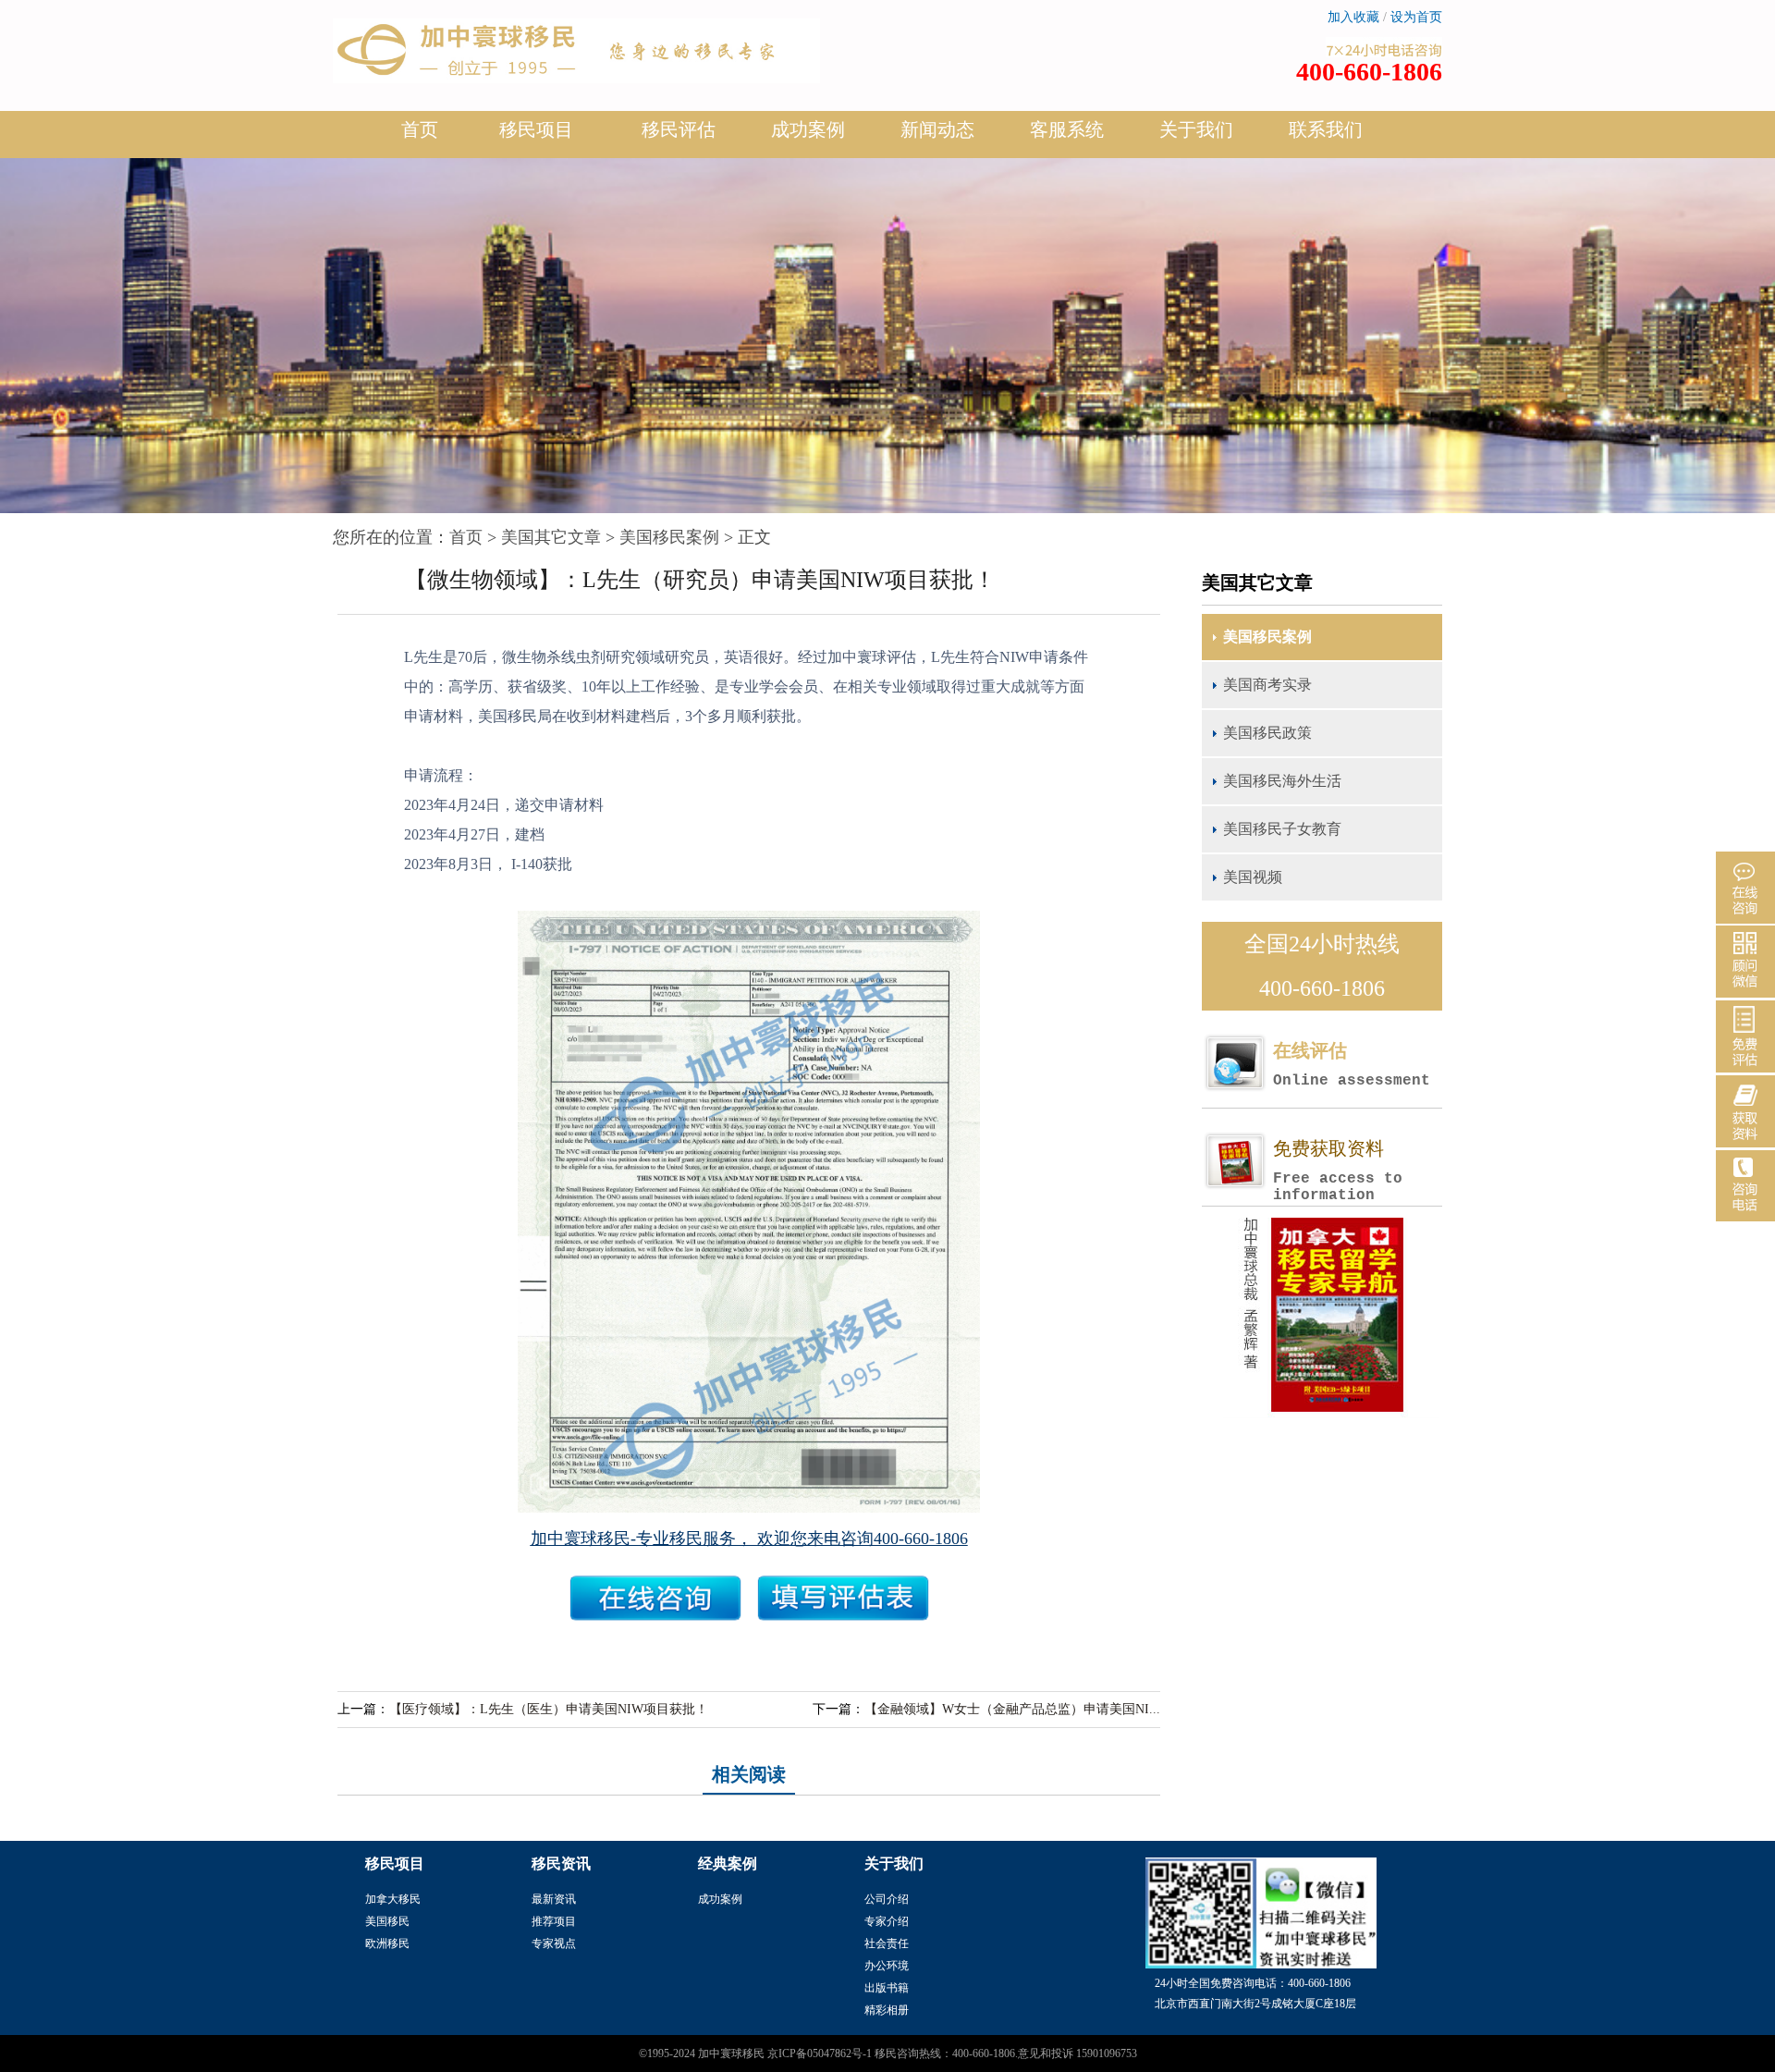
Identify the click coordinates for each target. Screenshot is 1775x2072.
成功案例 (808, 129)
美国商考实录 (1267, 685)
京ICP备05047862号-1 (820, 2054)
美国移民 (387, 1921)
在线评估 (1352, 1065)
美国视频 (1253, 877)
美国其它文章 (551, 537)
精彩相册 (887, 2010)
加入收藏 (1353, 17)
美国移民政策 (1267, 733)
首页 (420, 129)
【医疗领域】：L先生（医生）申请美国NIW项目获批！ (549, 1709)
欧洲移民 (387, 1943)
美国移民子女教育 (1282, 829)
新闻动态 (937, 129)
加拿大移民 (393, 1899)
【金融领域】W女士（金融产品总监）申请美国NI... (1012, 1709)
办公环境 (887, 1966)
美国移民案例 (669, 537)
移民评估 (679, 129)
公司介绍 (887, 1899)
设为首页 (1416, 17)
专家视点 (554, 1943)
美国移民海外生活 (1282, 781)
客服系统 (1067, 129)
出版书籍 (887, 1988)
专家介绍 (887, 1921)
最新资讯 (554, 1899)
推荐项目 (554, 1921)
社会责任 (887, 1943)
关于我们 (1196, 129)
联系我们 (1326, 129)
